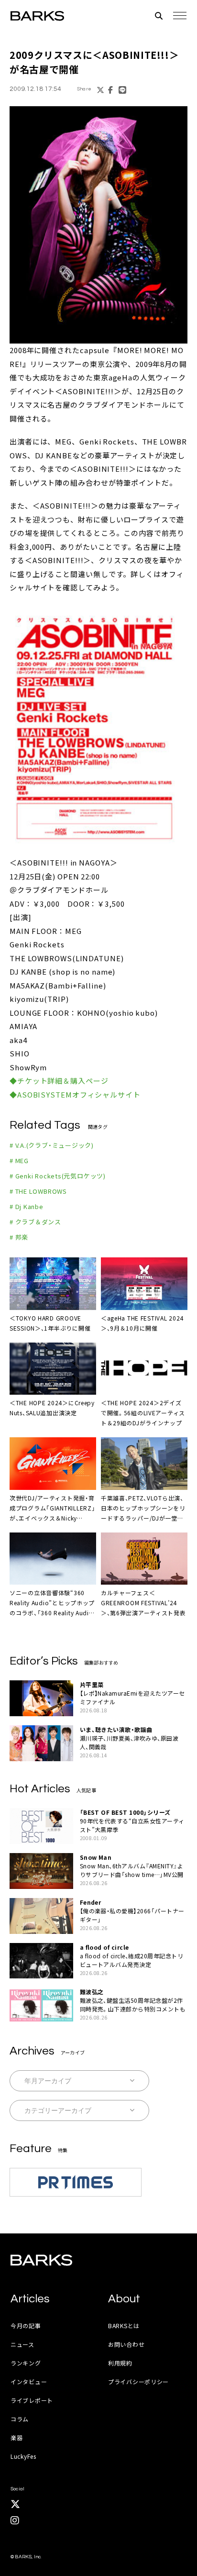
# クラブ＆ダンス (35, 1222)
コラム (20, 2419)
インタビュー (29, 2382)
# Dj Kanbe (27, 1206)
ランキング (26, 2363)
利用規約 (120, 2363)
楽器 (16, 2437)
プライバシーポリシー (138, 2382)
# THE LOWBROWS (38, 1191)
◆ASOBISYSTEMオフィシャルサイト (75, 1094)
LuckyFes (23, 2456)
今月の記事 (26, 2326)
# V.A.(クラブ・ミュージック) (52, 1145)
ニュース (22, 2344)
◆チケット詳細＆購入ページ (59, 1081)
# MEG (19, 1160)
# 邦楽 (19, 1237)
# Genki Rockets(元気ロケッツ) (58, 1176)
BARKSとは (124, 2326)
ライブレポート (32, 2400)
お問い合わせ (126, 2344)
